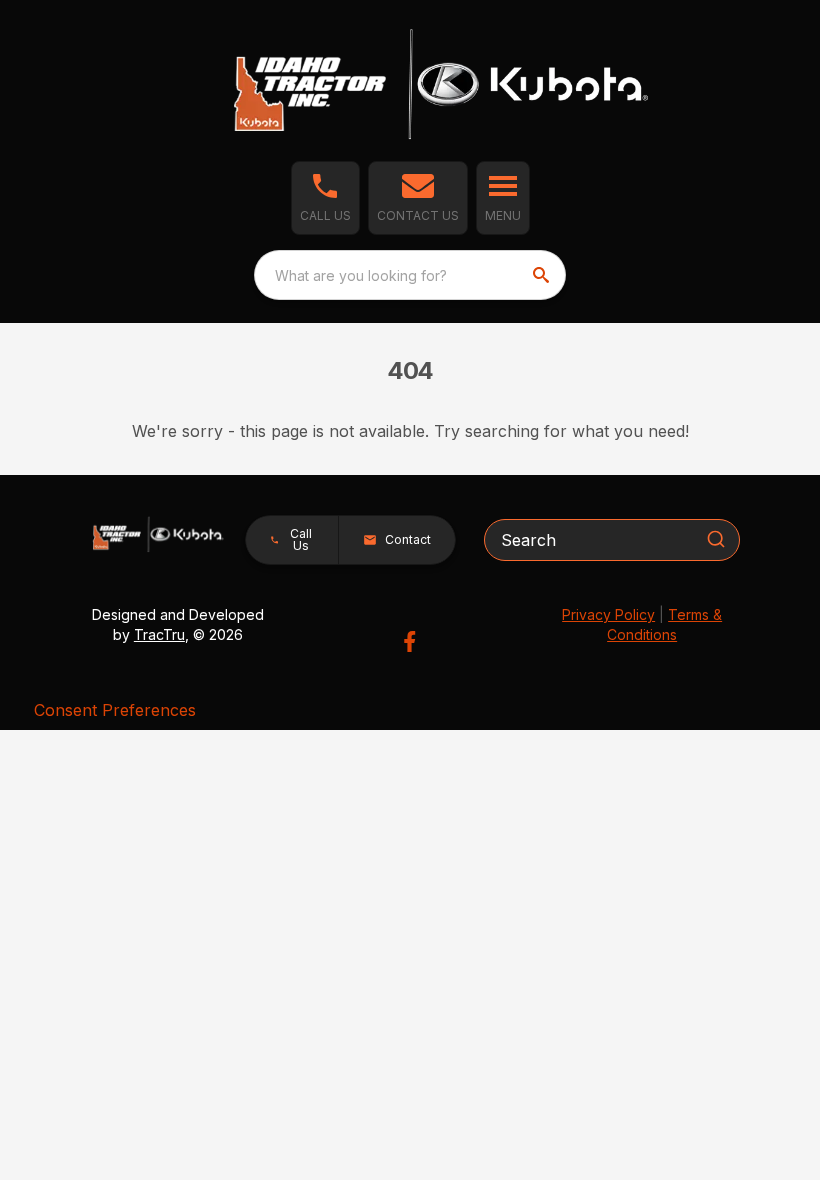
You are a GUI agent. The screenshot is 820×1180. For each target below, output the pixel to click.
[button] (325, 198)
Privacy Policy (608, 614)
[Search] (716, 539)
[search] (543, 275)
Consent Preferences (115, 710)
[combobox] (410, 275)
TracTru (159, 634)
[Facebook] (409, 641)
